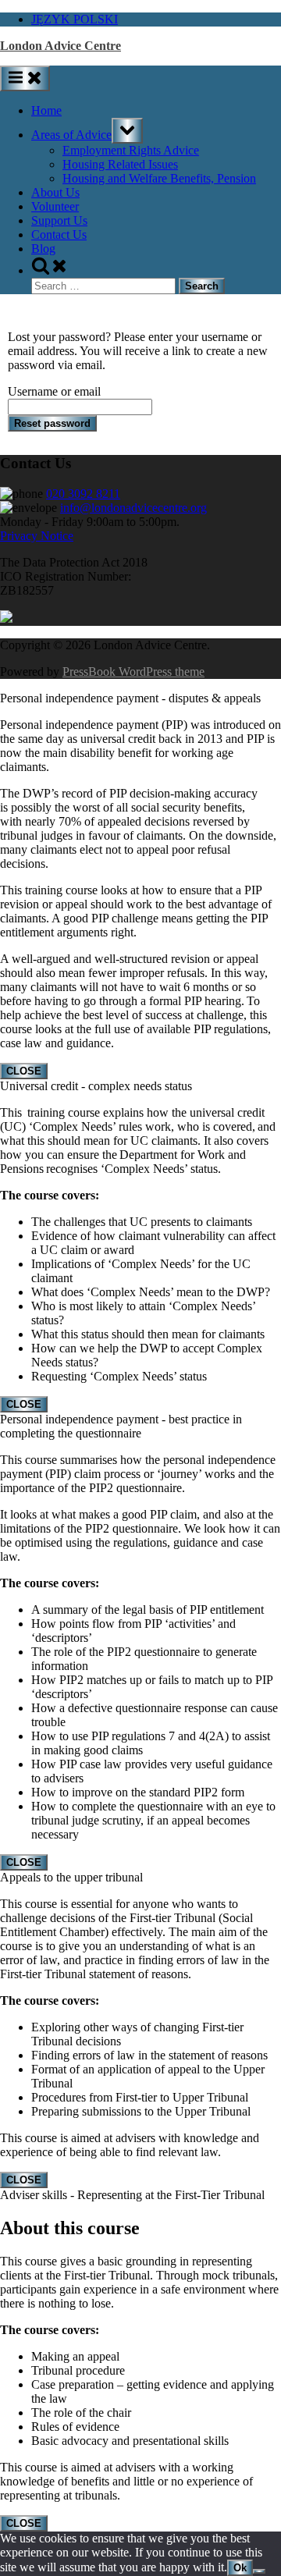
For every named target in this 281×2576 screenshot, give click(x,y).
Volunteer (55, 206)
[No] (259, 2571)
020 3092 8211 (83, 494)
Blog (43, 249)
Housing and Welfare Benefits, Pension (159, 178)
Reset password (52, 423)
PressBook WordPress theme (133, 672)
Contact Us (59, 235)
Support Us (59, 220)
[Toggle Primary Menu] (25, 78)
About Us (55, 192)
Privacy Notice (37, 536)
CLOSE (24, 1071)
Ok (240, 2568)
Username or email (54, 391)
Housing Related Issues (120, 164)
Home (46, 110)
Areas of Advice (71, 135)
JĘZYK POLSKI (75, 19)
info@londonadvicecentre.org (133, 508)
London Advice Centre (60, 46)
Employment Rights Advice (131, 150)
